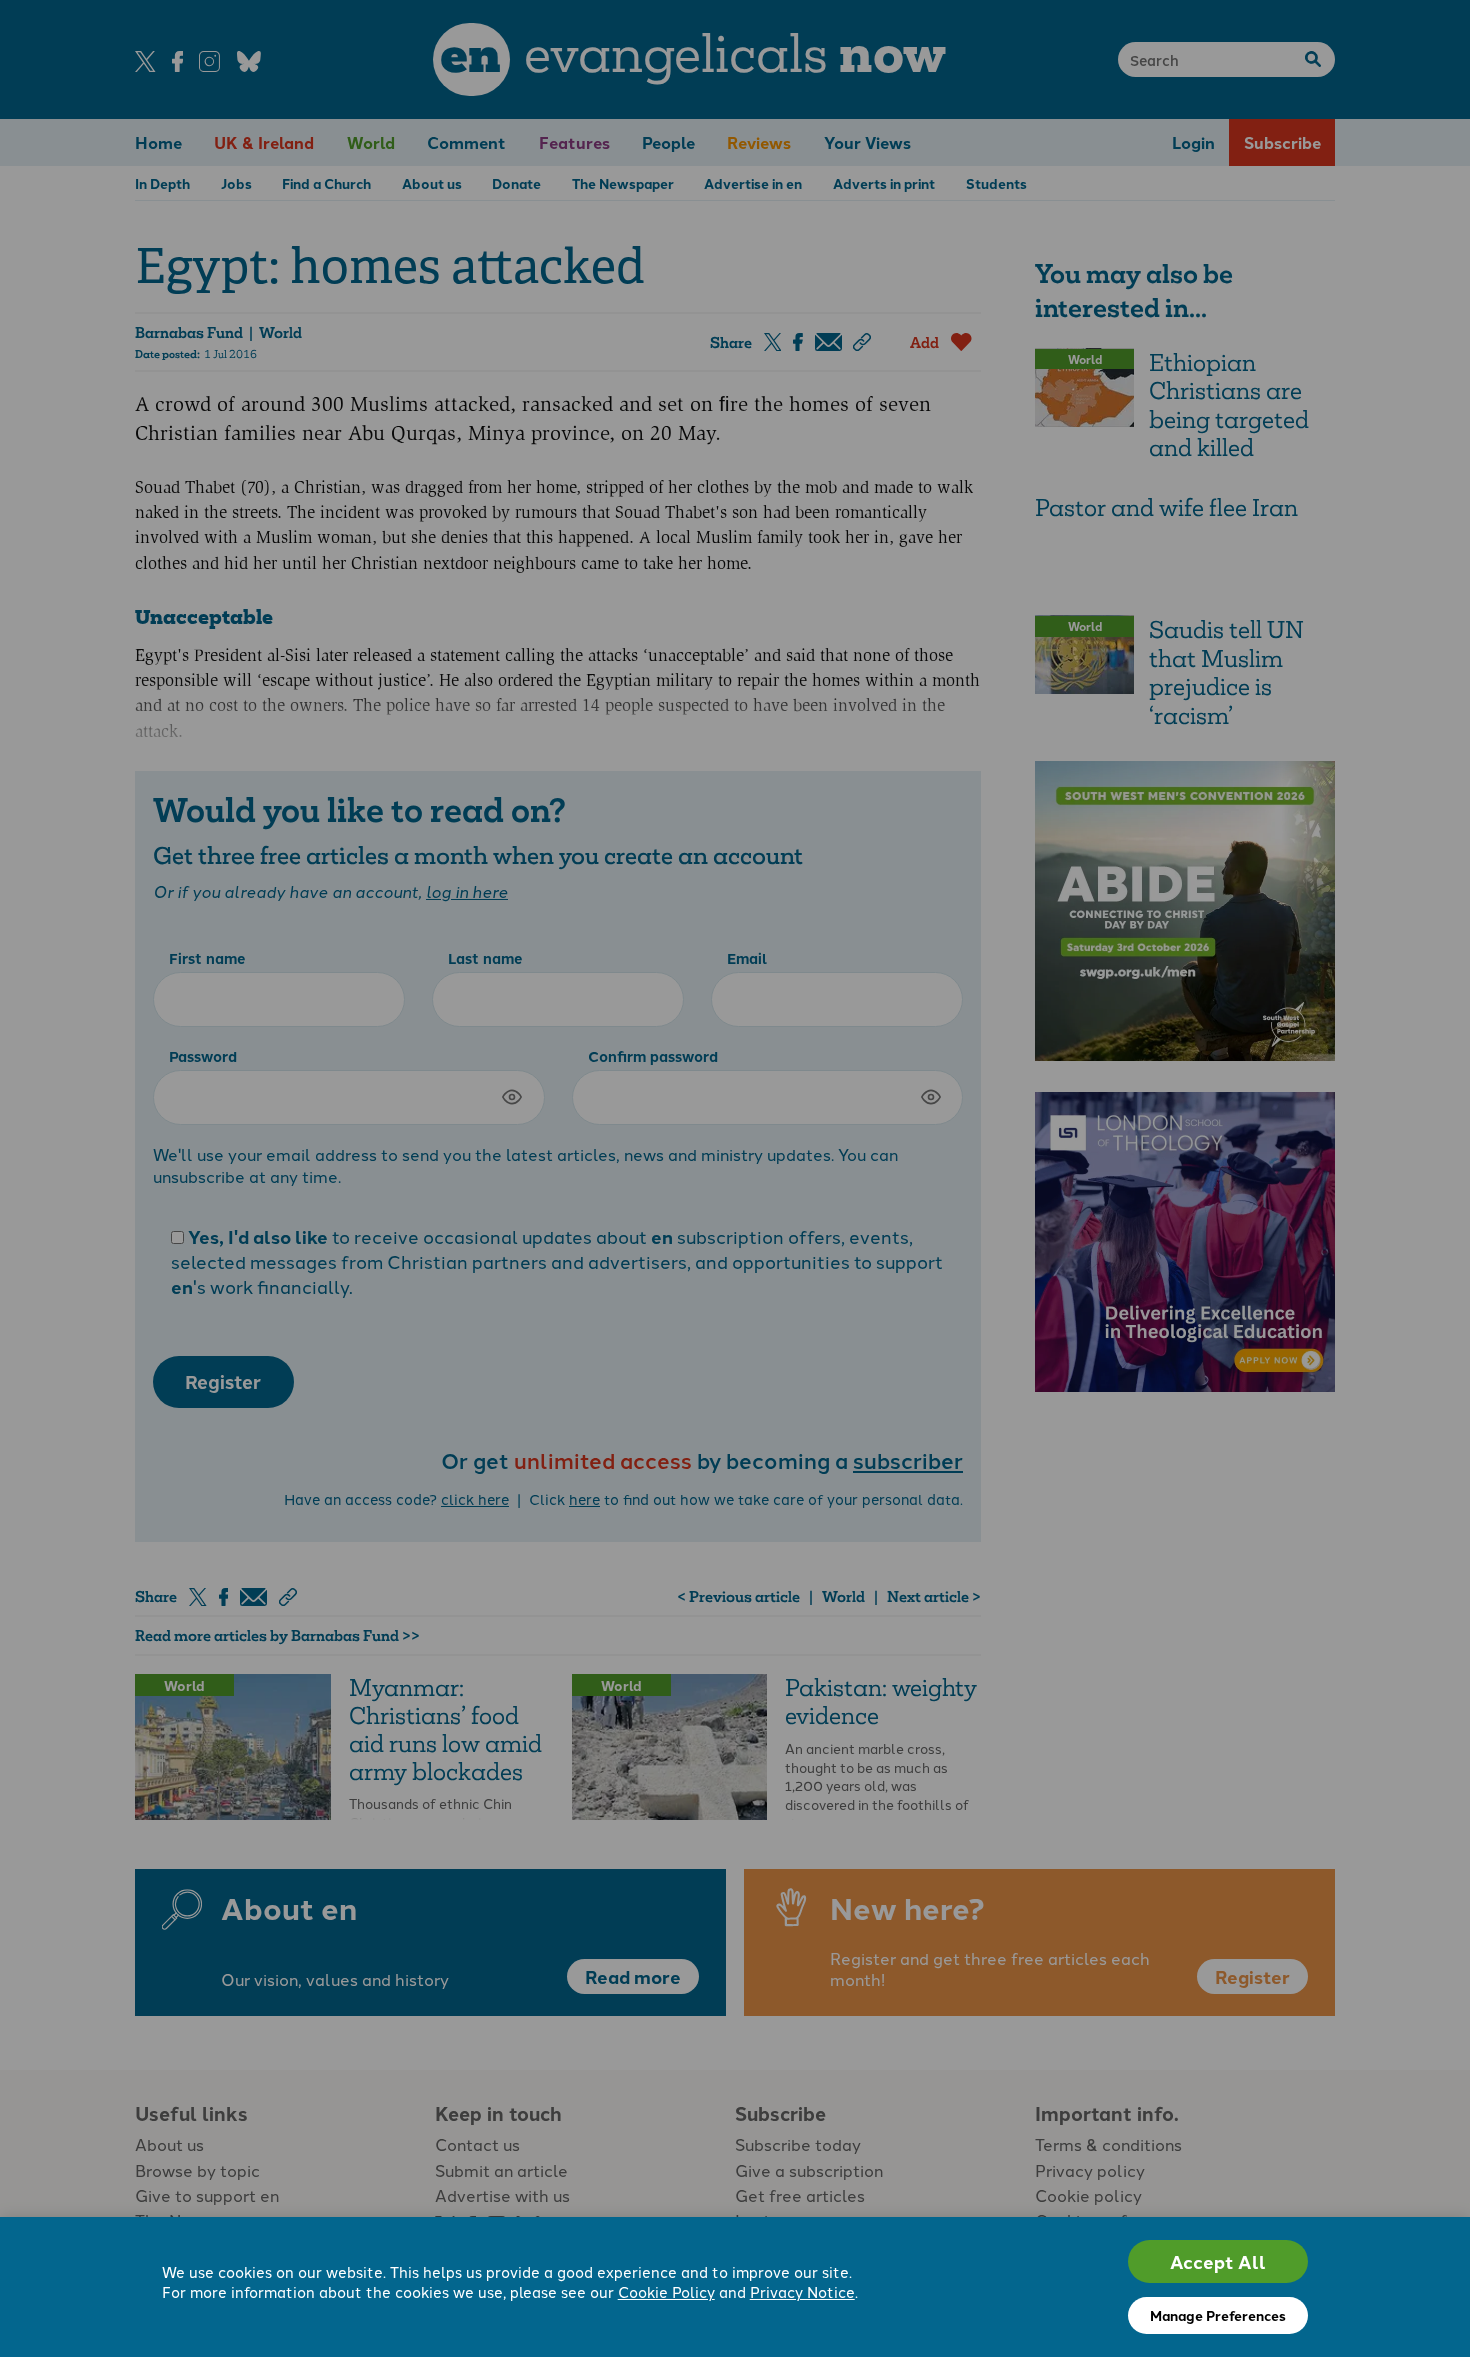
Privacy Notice (802, 2291)
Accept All (1218, 2261)
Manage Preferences (1218, 2315)
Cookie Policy (666, 2291)
